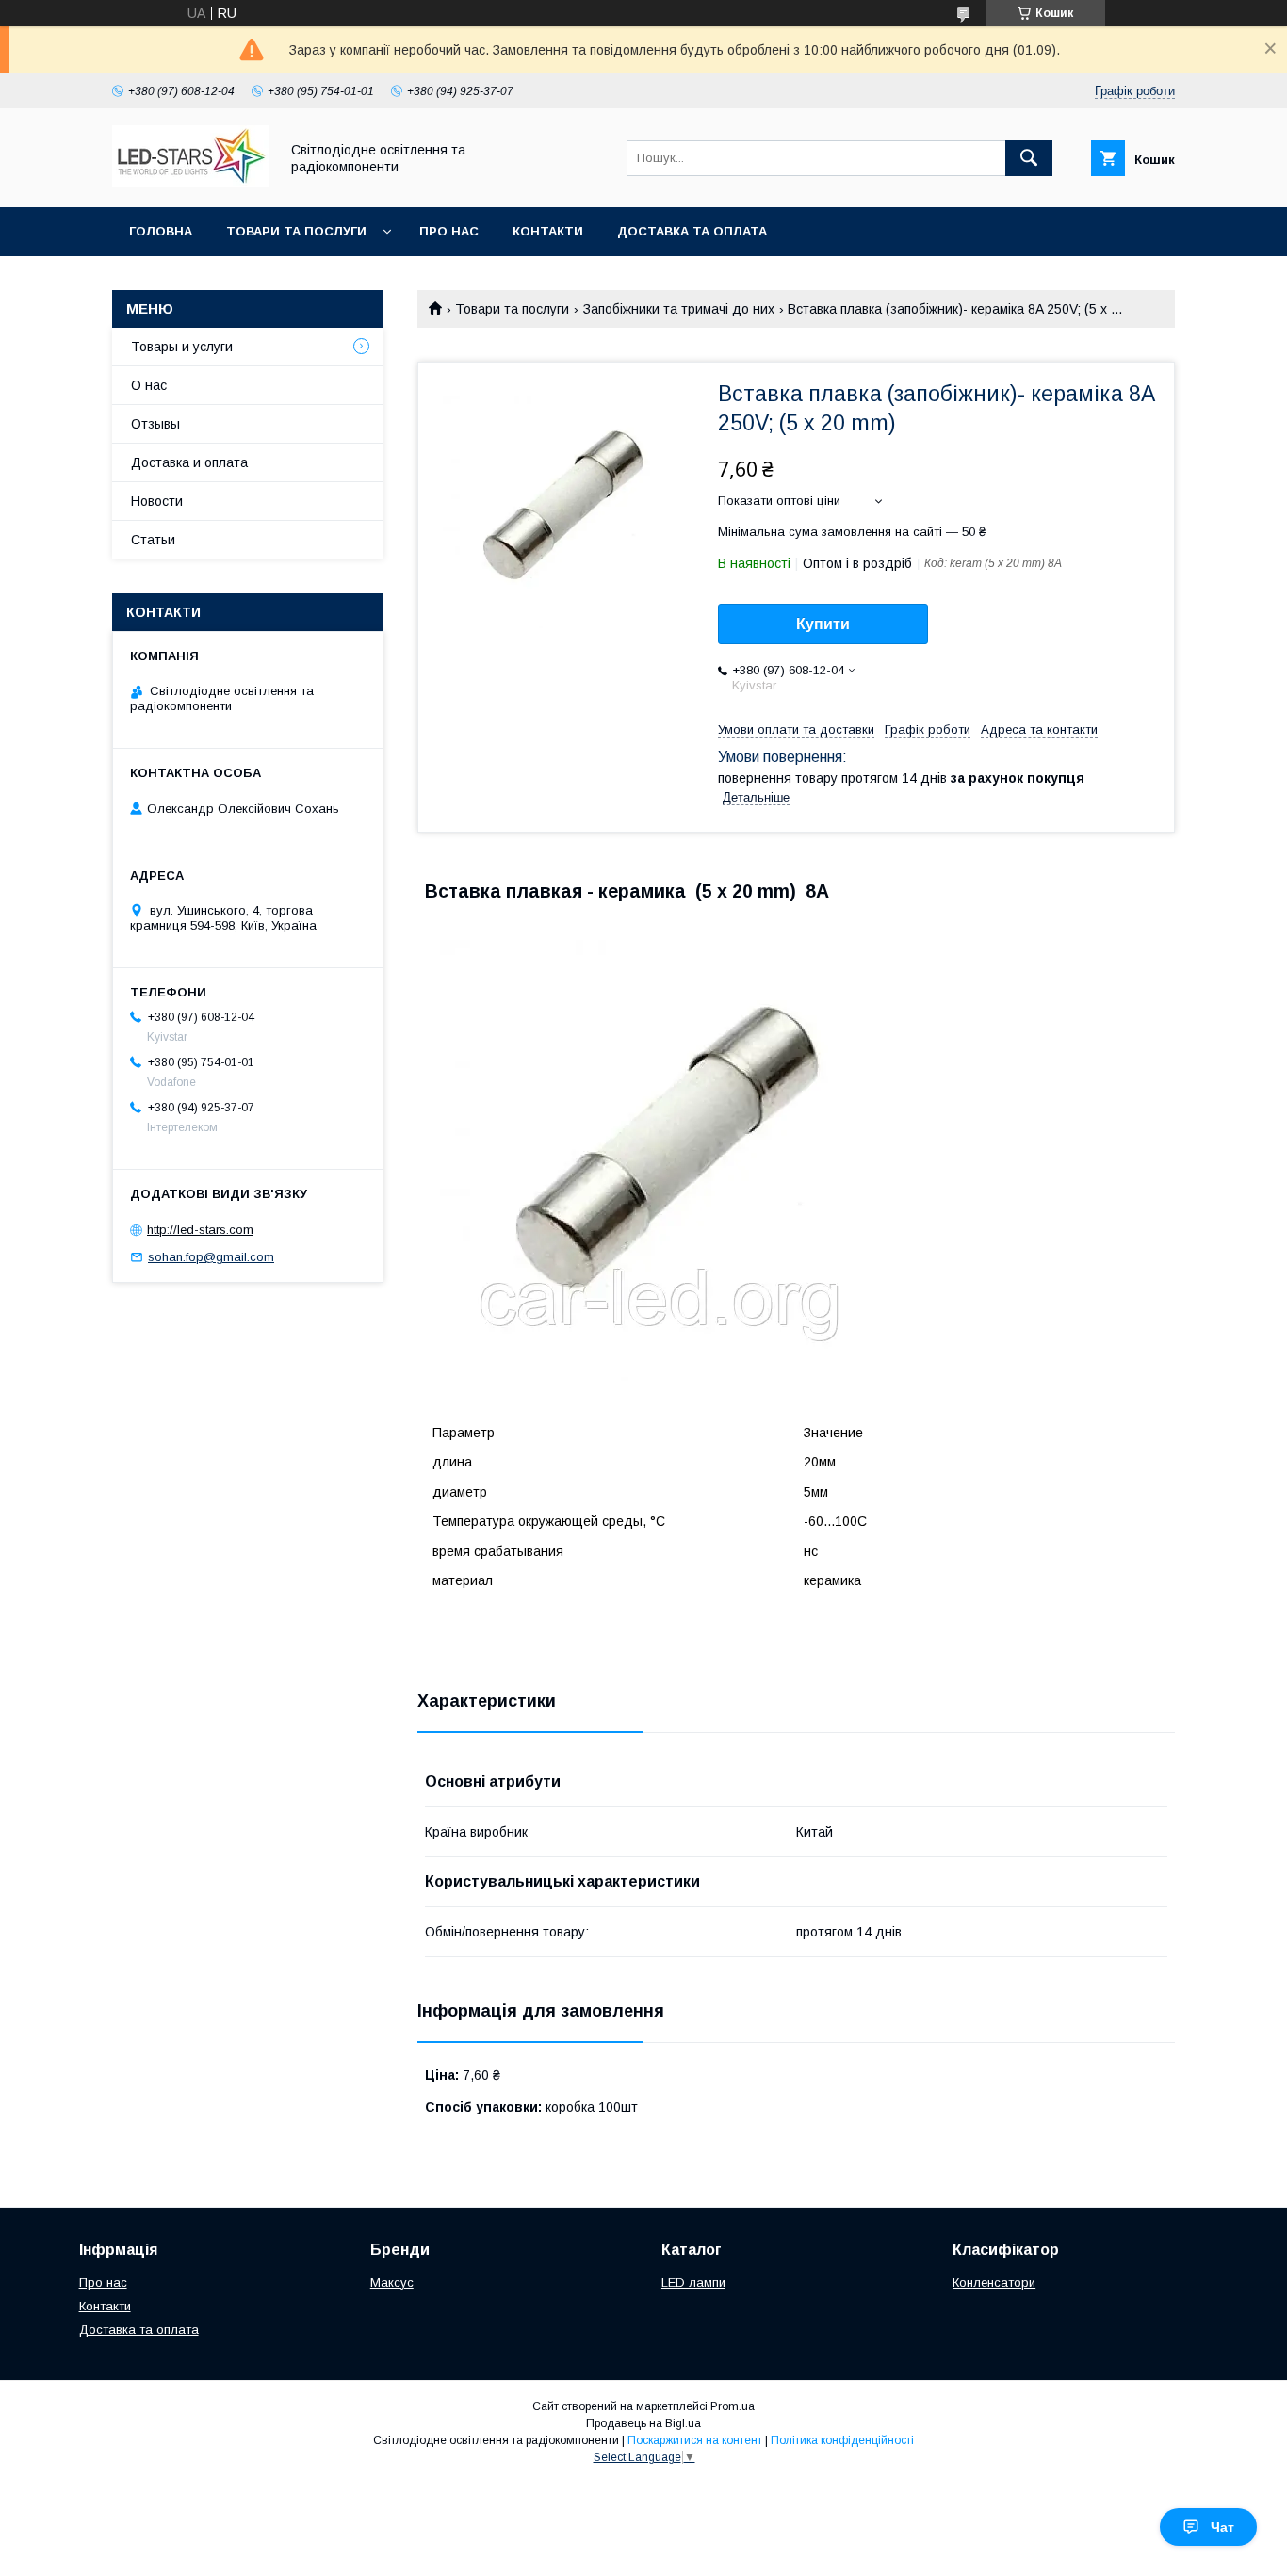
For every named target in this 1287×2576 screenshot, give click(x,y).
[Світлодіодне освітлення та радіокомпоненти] (190, 183)
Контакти (548, 231)
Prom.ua (733, 2406)
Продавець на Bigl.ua (643, 2423)
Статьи (153, 540)
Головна (161, 231)
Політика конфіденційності (842, 2440)
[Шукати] (1029, 158)
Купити (823, 624)
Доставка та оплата (692, 231)
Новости (157, 501)
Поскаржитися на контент (695, 2440)
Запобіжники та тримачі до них (679, 309)
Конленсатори (994, 2283)
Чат (1222, 2527)
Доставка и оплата (189, 462)
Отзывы (155, 424)
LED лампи (693, 2283)
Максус (392, 2283)
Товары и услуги (182, 347)
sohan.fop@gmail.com (211, 1257)
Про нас (449, 231)
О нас (149, 385)
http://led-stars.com (200, 1230)
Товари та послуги (296, 231)
